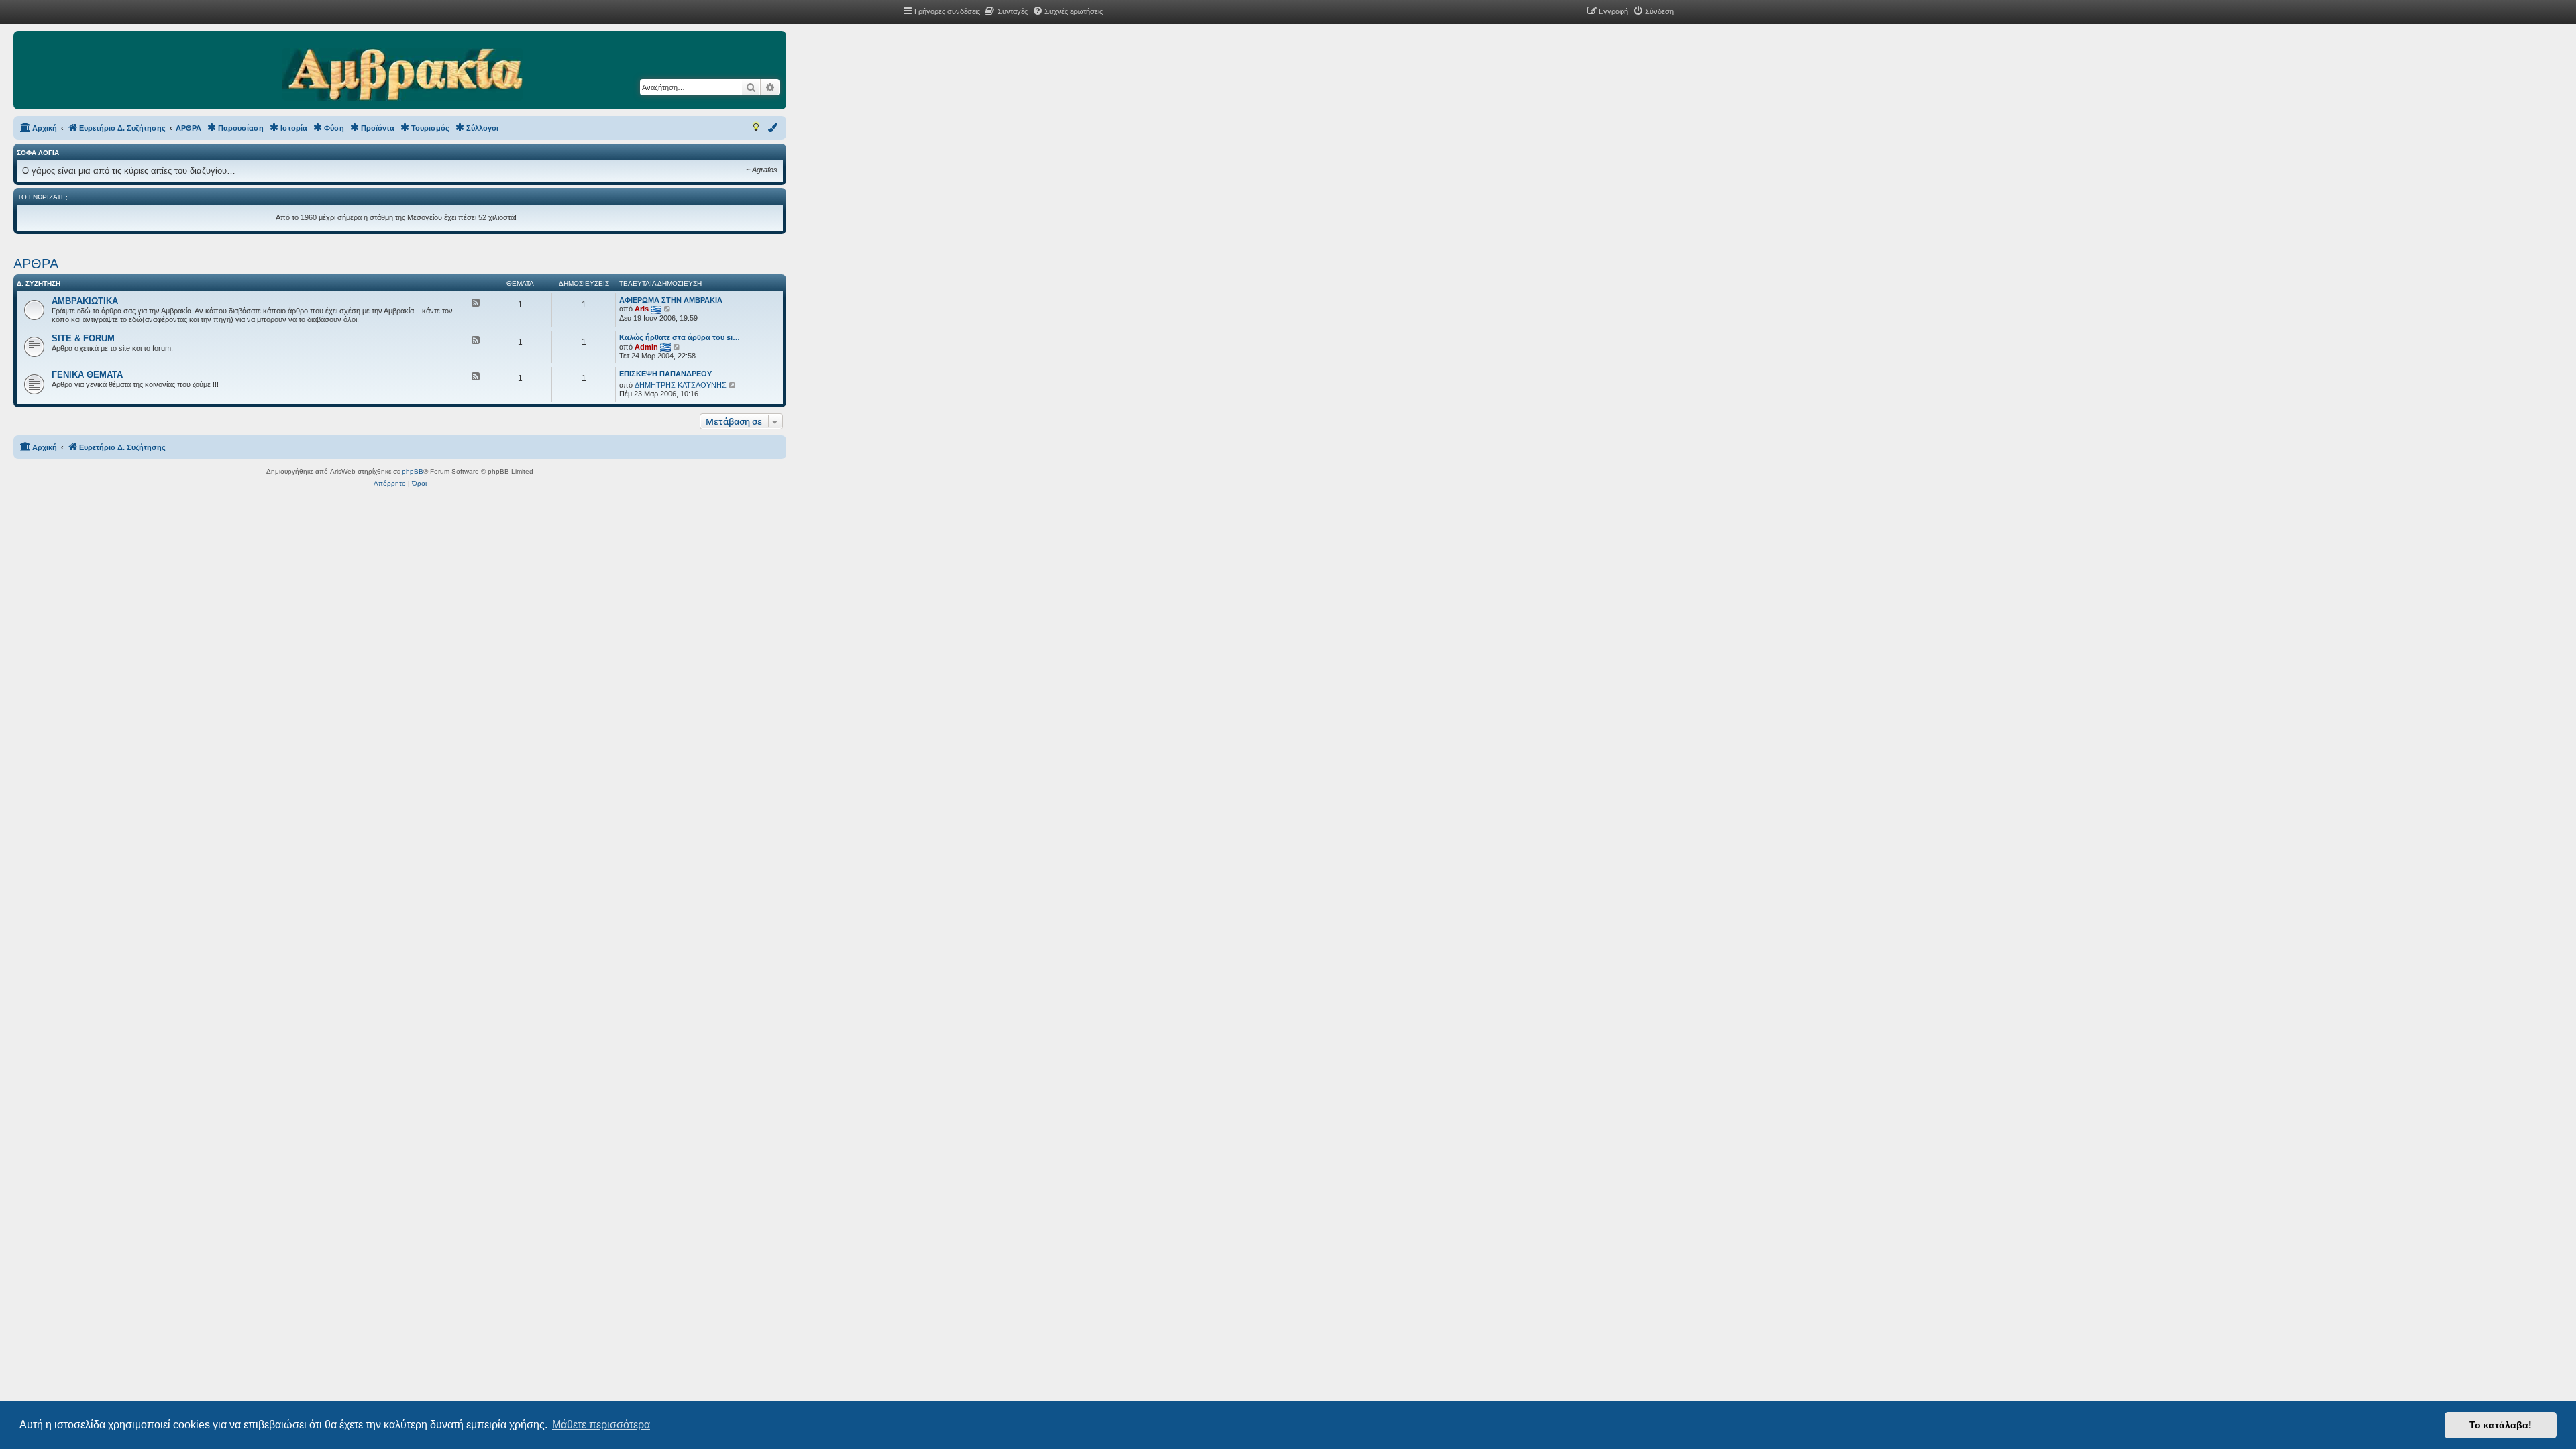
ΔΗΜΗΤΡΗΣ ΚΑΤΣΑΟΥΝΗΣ (681, 385)
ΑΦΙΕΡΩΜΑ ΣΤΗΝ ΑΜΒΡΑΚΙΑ (671, 300)
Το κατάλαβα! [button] (2501, 1425)
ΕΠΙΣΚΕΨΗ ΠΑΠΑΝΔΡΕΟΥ (665, 374)
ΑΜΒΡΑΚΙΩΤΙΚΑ (85, 301)
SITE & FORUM (83, 338)
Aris (642, 309)
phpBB (413, 471)
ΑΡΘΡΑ (36, 264)
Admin (646, 347)
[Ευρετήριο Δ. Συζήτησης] (402, 75)
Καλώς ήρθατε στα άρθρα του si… (680, 337)
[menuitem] (1006, 11)
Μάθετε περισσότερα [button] (601, 1425)
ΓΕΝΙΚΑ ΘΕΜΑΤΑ (87, 375)
